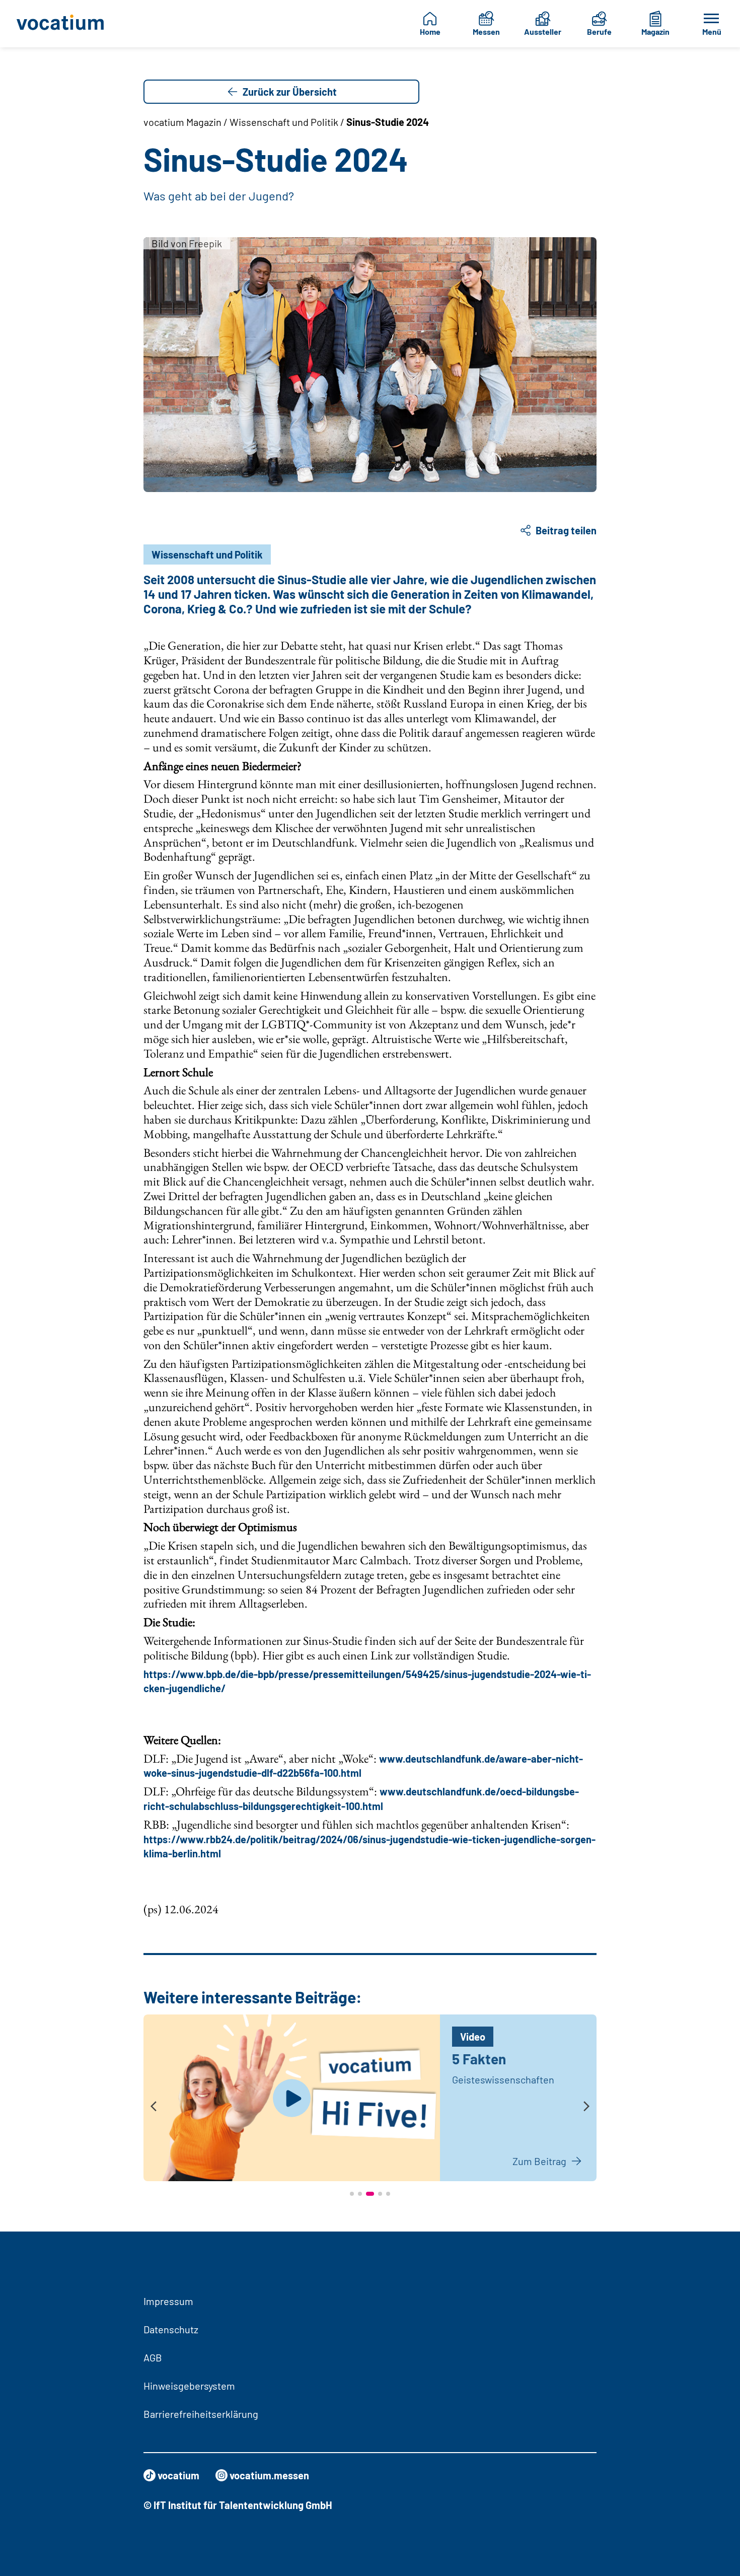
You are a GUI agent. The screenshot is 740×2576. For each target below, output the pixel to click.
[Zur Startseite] (63, 24)
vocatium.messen (269, 2475)
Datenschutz (171, 2329)
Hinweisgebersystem (189, 2386)
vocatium (178, 2475)
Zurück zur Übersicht (290, 92)
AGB (153, 2357)
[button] (352, 2194)
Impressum (168, 2301)
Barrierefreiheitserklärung (201, 2414)
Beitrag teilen (566, 530)
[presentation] (154, 2107)
